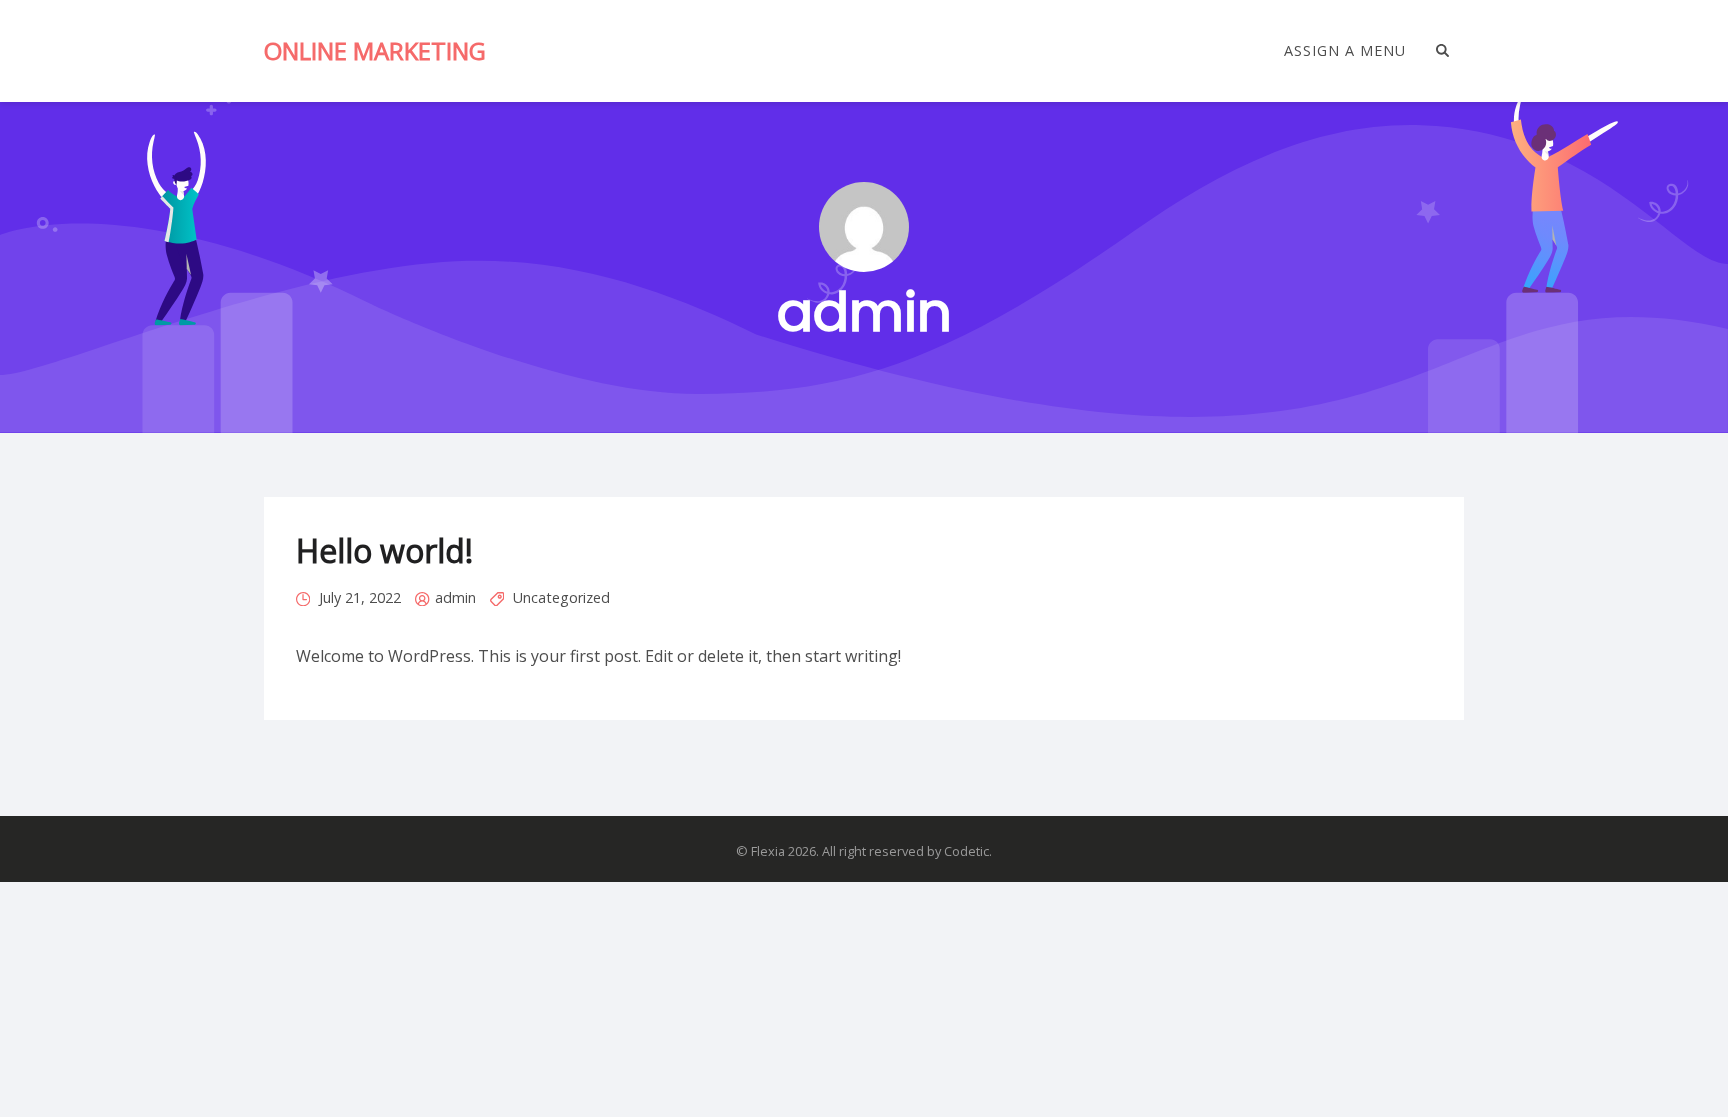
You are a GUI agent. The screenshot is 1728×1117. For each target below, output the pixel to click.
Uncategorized (561, 597)
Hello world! (384, 550)
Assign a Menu (1345, 51)
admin (455, 597)
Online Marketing (375, 50)
